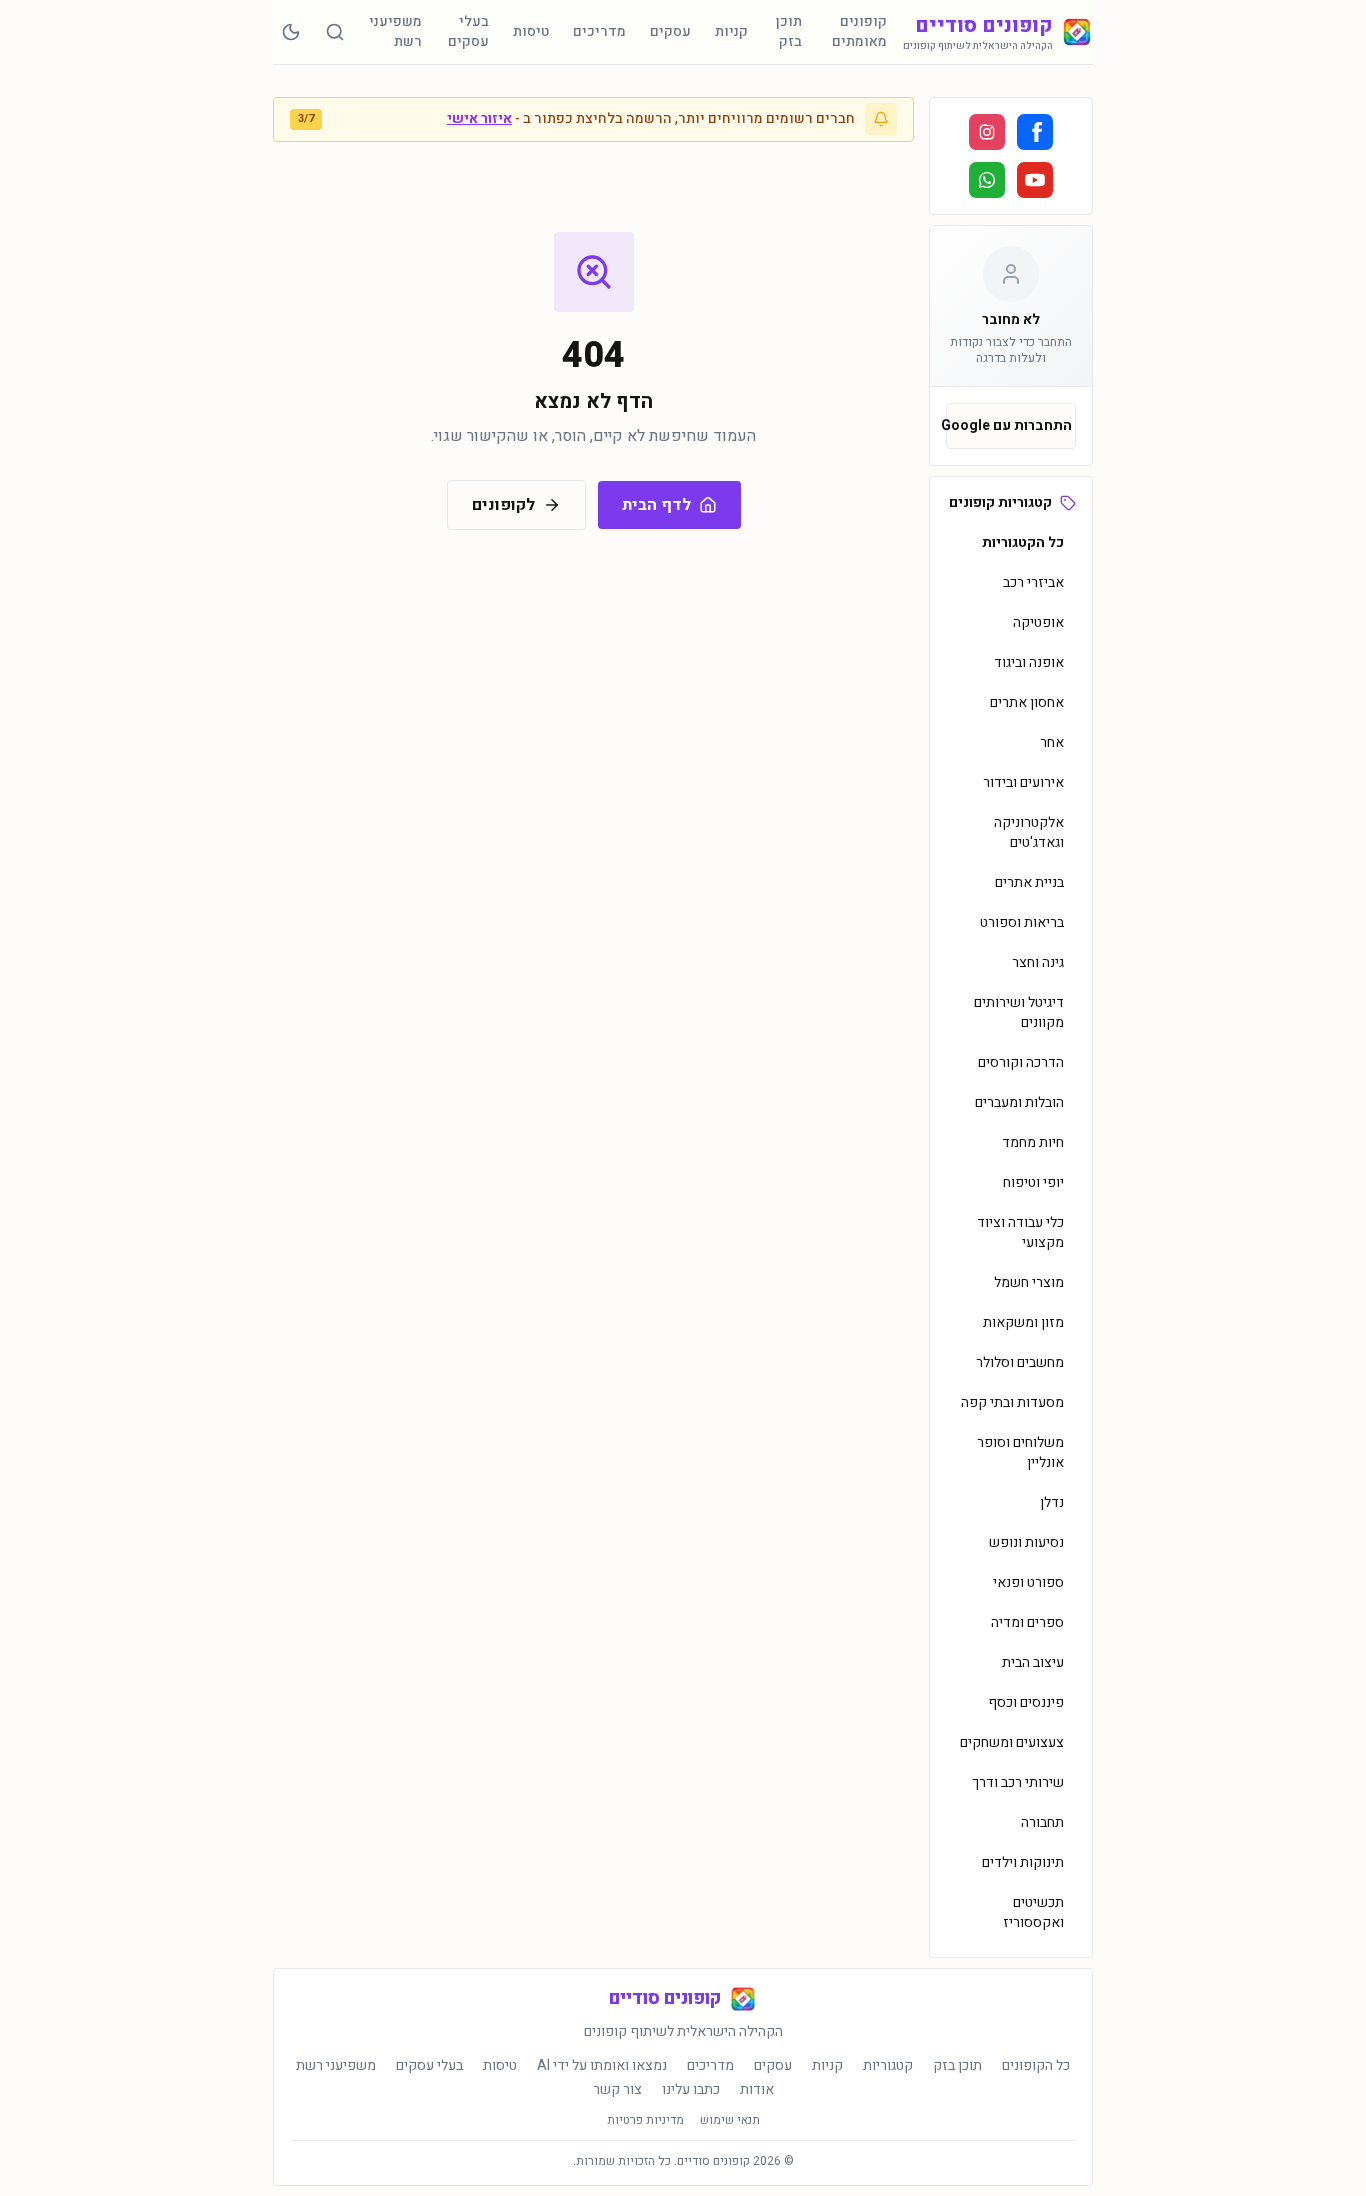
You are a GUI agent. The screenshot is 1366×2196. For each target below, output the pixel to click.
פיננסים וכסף (1026, 1702)
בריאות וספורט (1022, 922)
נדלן (1052, 1502)
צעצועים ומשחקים (1012, 1742)
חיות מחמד (1033, 1142)
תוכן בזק (789, 32)
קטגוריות (888, 2066)
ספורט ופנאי (1028, 1582)
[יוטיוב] (1035, 180)
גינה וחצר (1038, 962)
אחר (1052, 742)
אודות (757, 2090)
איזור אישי (479, 118)
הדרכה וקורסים (1021, 1062)
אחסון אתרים (1027, 702)
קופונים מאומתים (859, 32)
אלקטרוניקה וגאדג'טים (1029, 832)
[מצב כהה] (291, 32)
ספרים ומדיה (1027, 1622)
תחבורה (1042, 1822)
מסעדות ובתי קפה (1012, 1402)
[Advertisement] (178, 397)
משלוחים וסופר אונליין (1020, 1452)
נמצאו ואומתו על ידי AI (602, 2066)
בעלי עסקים (468, 32)
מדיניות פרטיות (645, 2120)
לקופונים (503, 505)
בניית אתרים (1029, 882)
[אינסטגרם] (987, 132)
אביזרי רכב (1033, 582)
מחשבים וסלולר (1020, 1362)
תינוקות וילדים (1023, 1862)
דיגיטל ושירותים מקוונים (1019, 1012)
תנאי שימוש (730, 2120)
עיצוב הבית (1033, 1662)
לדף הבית (656, 505)
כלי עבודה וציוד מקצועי (1020, 1232)
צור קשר (617, 2090)
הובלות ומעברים (1019, 1102)
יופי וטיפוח (1033, 1182)
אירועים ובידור (1023, 782)
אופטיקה (1038, 622)
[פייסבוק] (1035, 132)
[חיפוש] (335, 32)
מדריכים (599, 32)
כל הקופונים (1036, 2066)
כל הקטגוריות (1023, 542)
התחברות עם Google (1009, 425)
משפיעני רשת (395, 32)
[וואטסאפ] (987, 180)
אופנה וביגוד (1029, 662)
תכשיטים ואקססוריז (1033, 1912)
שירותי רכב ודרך (1018, 1782)
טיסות (531, 32)
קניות (731, 32)
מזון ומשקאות (1023, 1322)
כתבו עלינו (691, 2090)
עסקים (670, 32)
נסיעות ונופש (1026, 1542)
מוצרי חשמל (1029, 1282)
